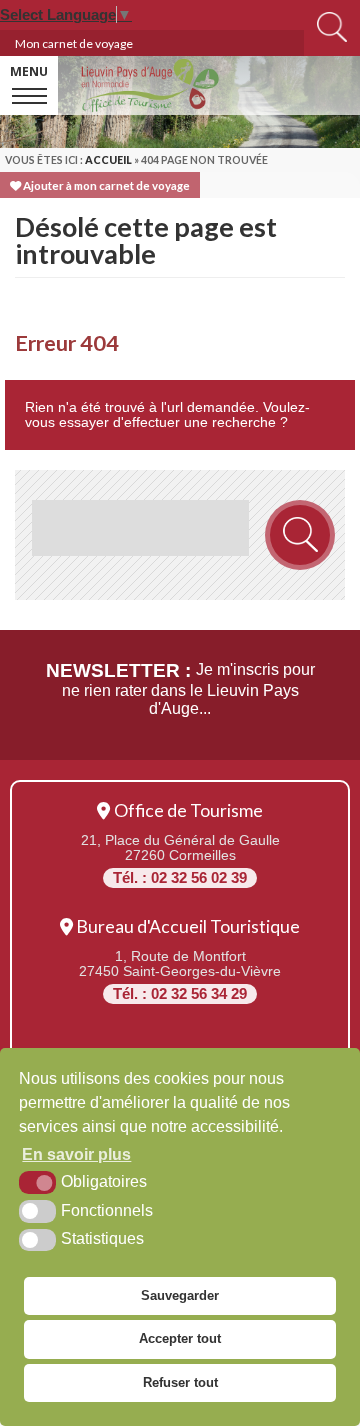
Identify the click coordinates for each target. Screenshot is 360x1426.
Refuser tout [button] (180, 1382)
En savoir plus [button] (76, 1154)
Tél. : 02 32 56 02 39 (180, 878)
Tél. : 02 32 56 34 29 (180, 994)
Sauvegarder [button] (180, 1295)
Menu (29, 71)
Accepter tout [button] (180, 1338)
